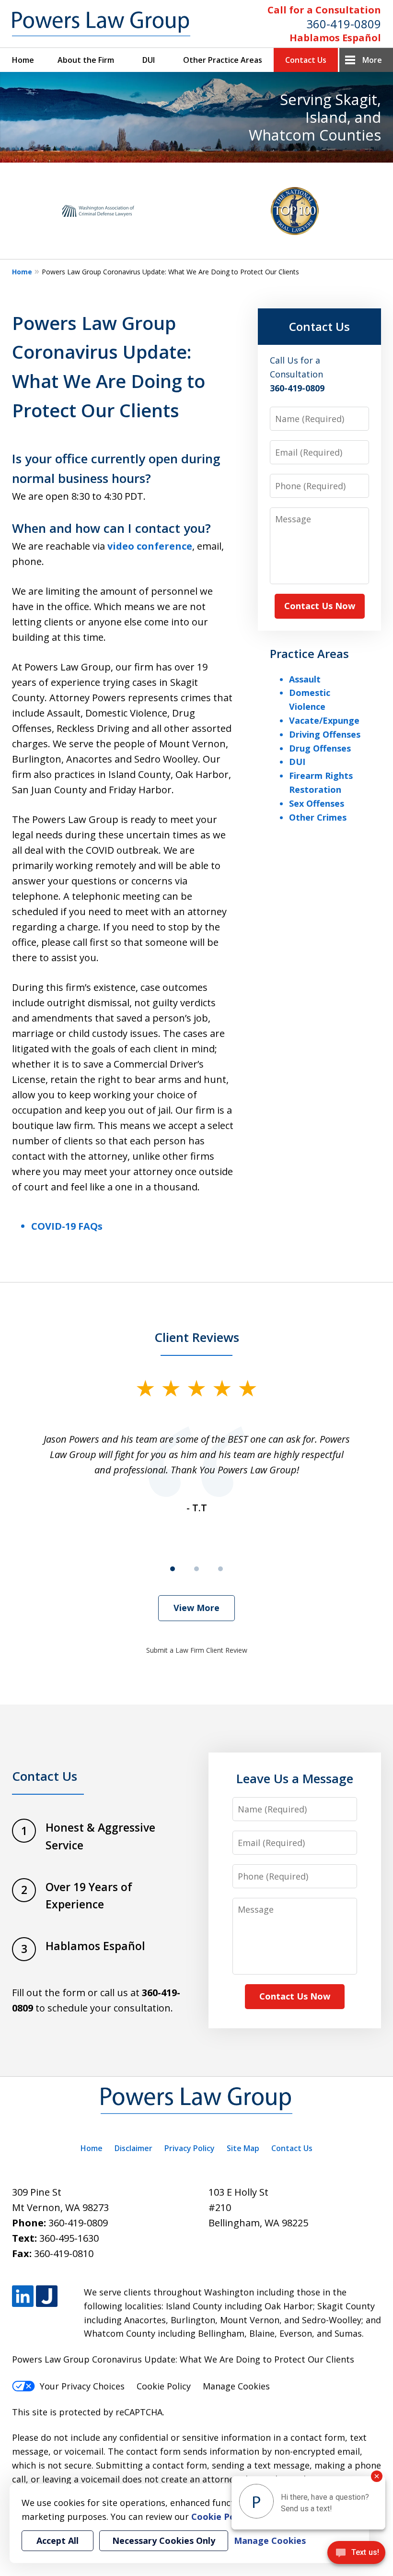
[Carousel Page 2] (196, 1569)
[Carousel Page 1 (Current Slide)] (173, 1569)
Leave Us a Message (295, 1778)
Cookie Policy (164, 2386)
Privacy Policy (190, 2148)
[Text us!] (356, 2556)
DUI (149, 60)
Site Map (243, 2148)
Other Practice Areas (223, 60)
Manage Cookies (236, 2386)
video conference (150, 546)
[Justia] (47, 2296)
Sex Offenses (317, 803)
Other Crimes (318, 817)
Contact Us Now (320, 606)
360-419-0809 (344, 24)
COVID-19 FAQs (67, 1226)
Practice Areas (309, 653)
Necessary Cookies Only (164, 2541)
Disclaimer (133, 2148)
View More (196, 1608)
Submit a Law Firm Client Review (197, 1650)
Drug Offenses (320, 748)
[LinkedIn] (23, 2296)
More (372, 60)
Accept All (58, 2541)
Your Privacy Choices (82, 2386)
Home (23, 60)
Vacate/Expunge (324, 720)
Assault (305, 679)
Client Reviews (197, 1337)
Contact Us (306, 60)
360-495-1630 (69, 2238)
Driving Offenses (325, 734)
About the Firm (86, 60)
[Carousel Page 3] (220, 1569)
